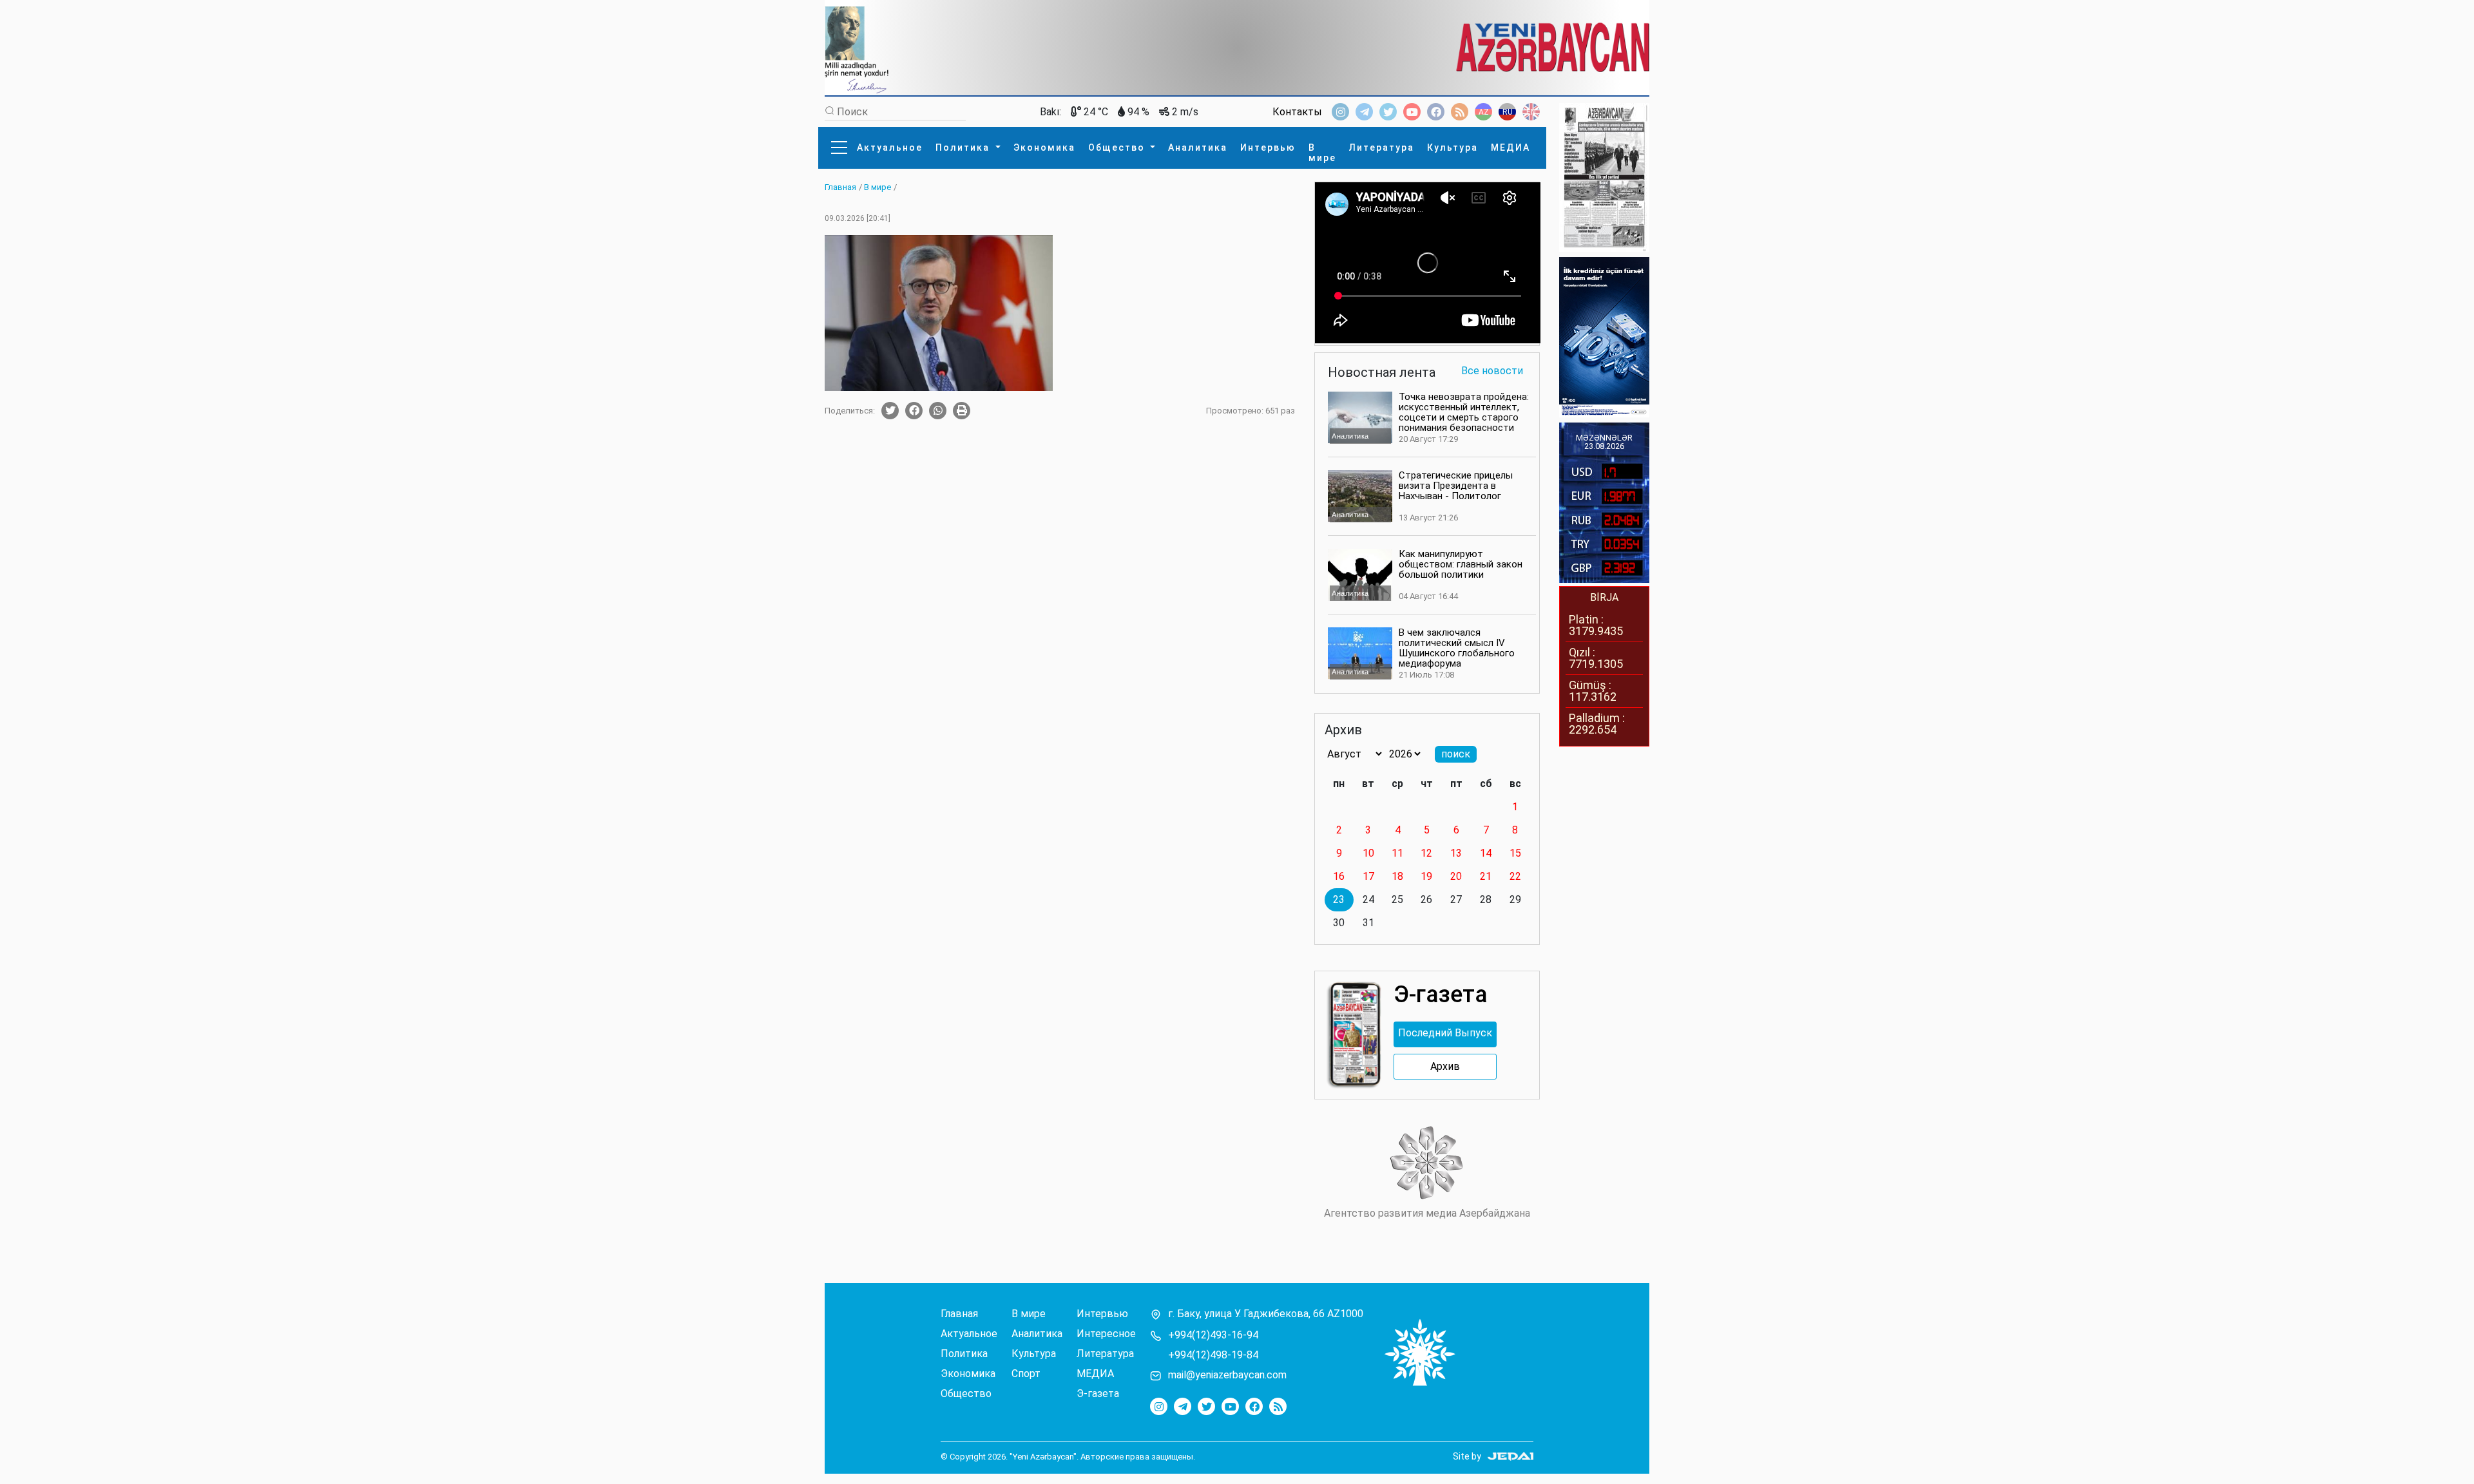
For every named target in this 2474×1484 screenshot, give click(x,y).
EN (1531, 112)
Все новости (1492, 371)
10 (1368, 853)
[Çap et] (962, 411)
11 (1397, 853)
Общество (1118, 147)
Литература (1382, 147)
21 (1486, 876)
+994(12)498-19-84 (1213, 1355)
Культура (1453, 147)
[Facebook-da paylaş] (914, 411)
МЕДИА (1510, 147)
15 (1515, 853)
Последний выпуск (1445, 1033)
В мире (1322, 153)
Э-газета (1098, 1394)
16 (1339, 876)
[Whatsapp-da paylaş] (938, 411)
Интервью (1268, 147)
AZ (1484, 112)
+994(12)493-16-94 (1213, 1335)
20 (1456, 876)
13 (1456, 853)
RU (1508, 112)
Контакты (1297, 112)
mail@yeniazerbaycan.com (1227, 1375)
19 (1426, 876)
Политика (964, 147)
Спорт (1026, 1374)
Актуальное (890, 147)
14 (1486, 853)
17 (1368, 876)
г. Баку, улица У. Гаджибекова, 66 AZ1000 (1266, 1314)
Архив (1445, 1067)
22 (1515, 876)
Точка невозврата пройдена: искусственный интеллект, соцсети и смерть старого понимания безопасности (1464, 412)
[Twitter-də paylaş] (890, 411)
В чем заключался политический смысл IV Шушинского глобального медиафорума (1457, 648)
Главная (959, 1314)
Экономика (1044, 147)
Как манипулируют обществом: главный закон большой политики (1461, 564)
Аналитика (1198, 147)
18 (1397, 876)
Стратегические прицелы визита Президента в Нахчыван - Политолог (1456, 486)
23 (1339, 899)
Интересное (1106, 1334)
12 (1426, 853)
